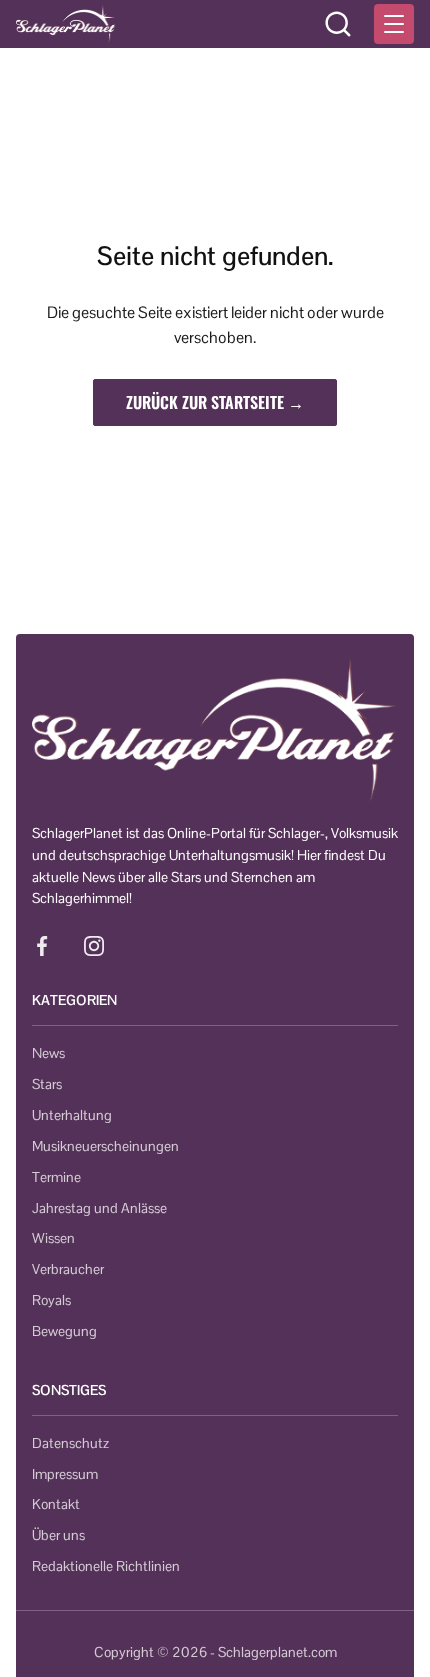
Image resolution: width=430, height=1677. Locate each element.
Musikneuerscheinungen (105, 1146)
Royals (51, 1300)
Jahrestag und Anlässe (99, 1208)
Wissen (53, 1238)
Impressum (65, 1474)
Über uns (58, 1535)
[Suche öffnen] (338, 24)
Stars (47, 1084)
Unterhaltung (72, 1115)
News (48, 1053)
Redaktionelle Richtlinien (106, 1566)
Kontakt (56, 1504)
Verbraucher (68, 1269)
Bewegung (64, 1331)
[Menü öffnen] (394, 24)
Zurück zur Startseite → (215, 402)
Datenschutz (70, 1443)
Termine (56, 1177)
